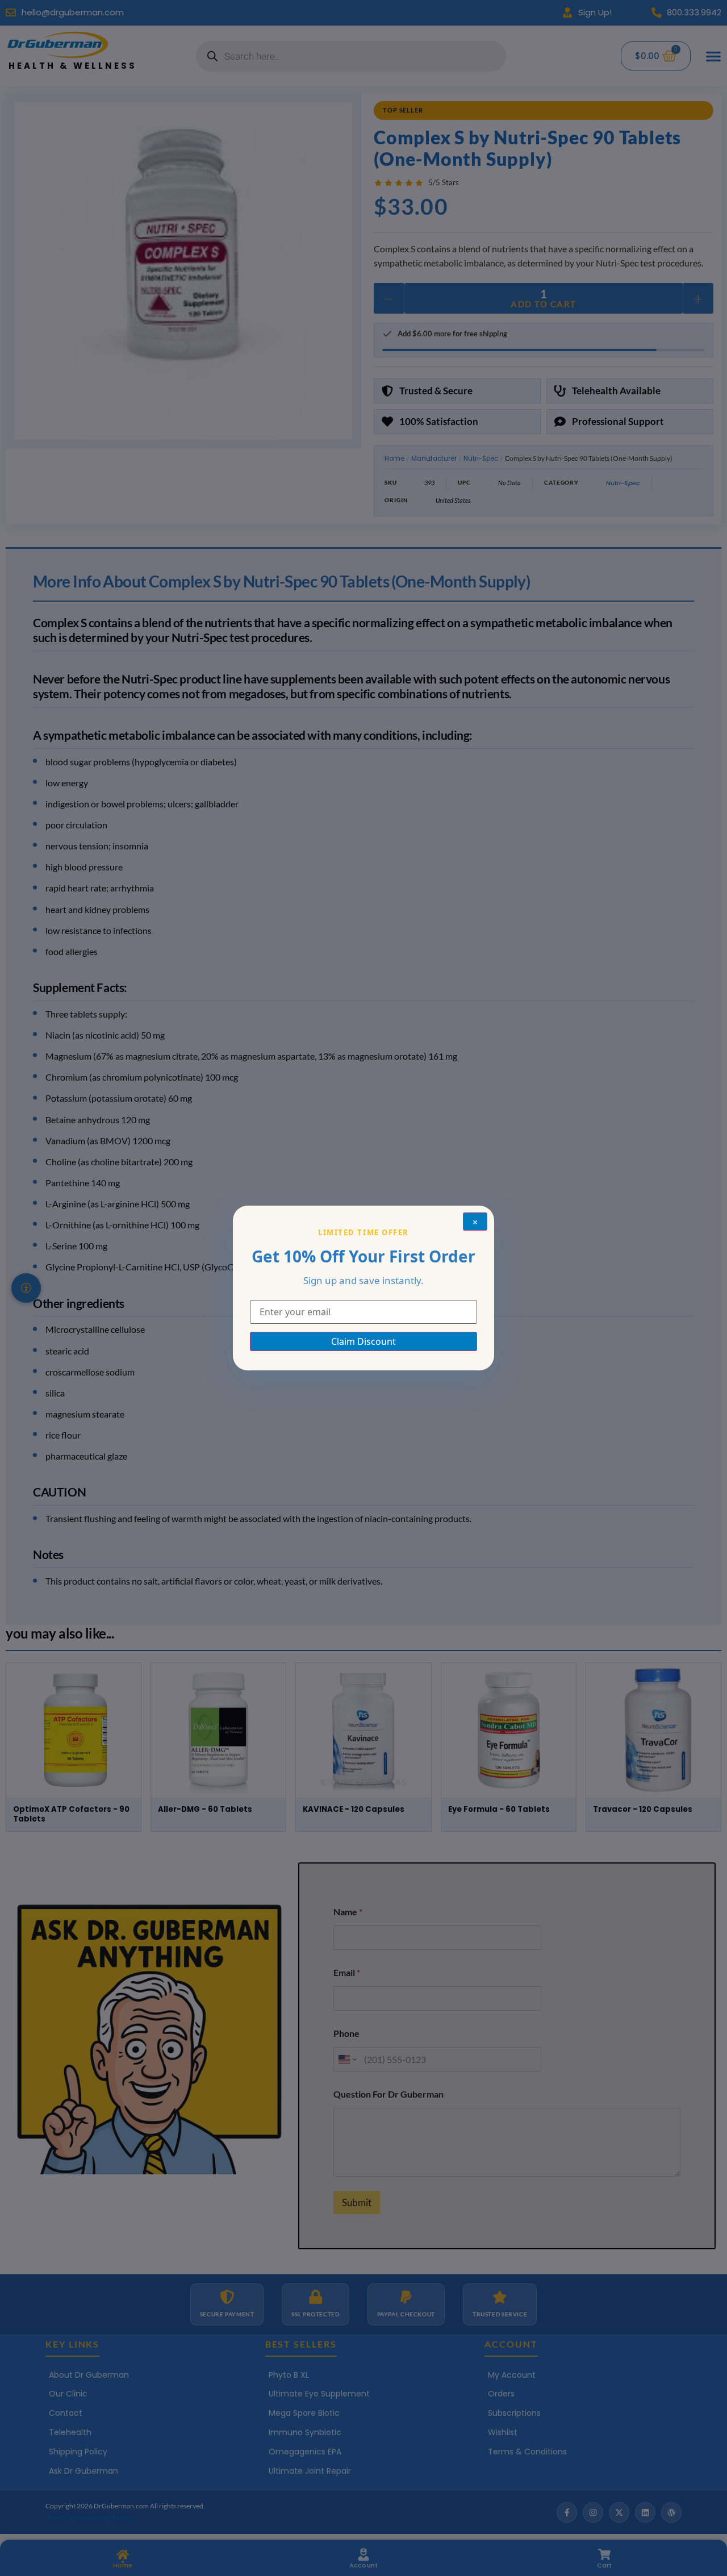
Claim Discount (363, 1341)
